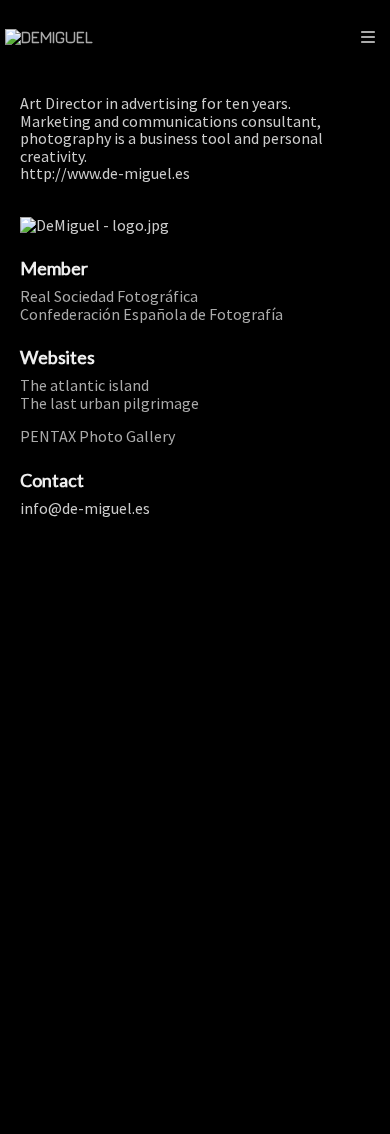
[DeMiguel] (49, 37)
